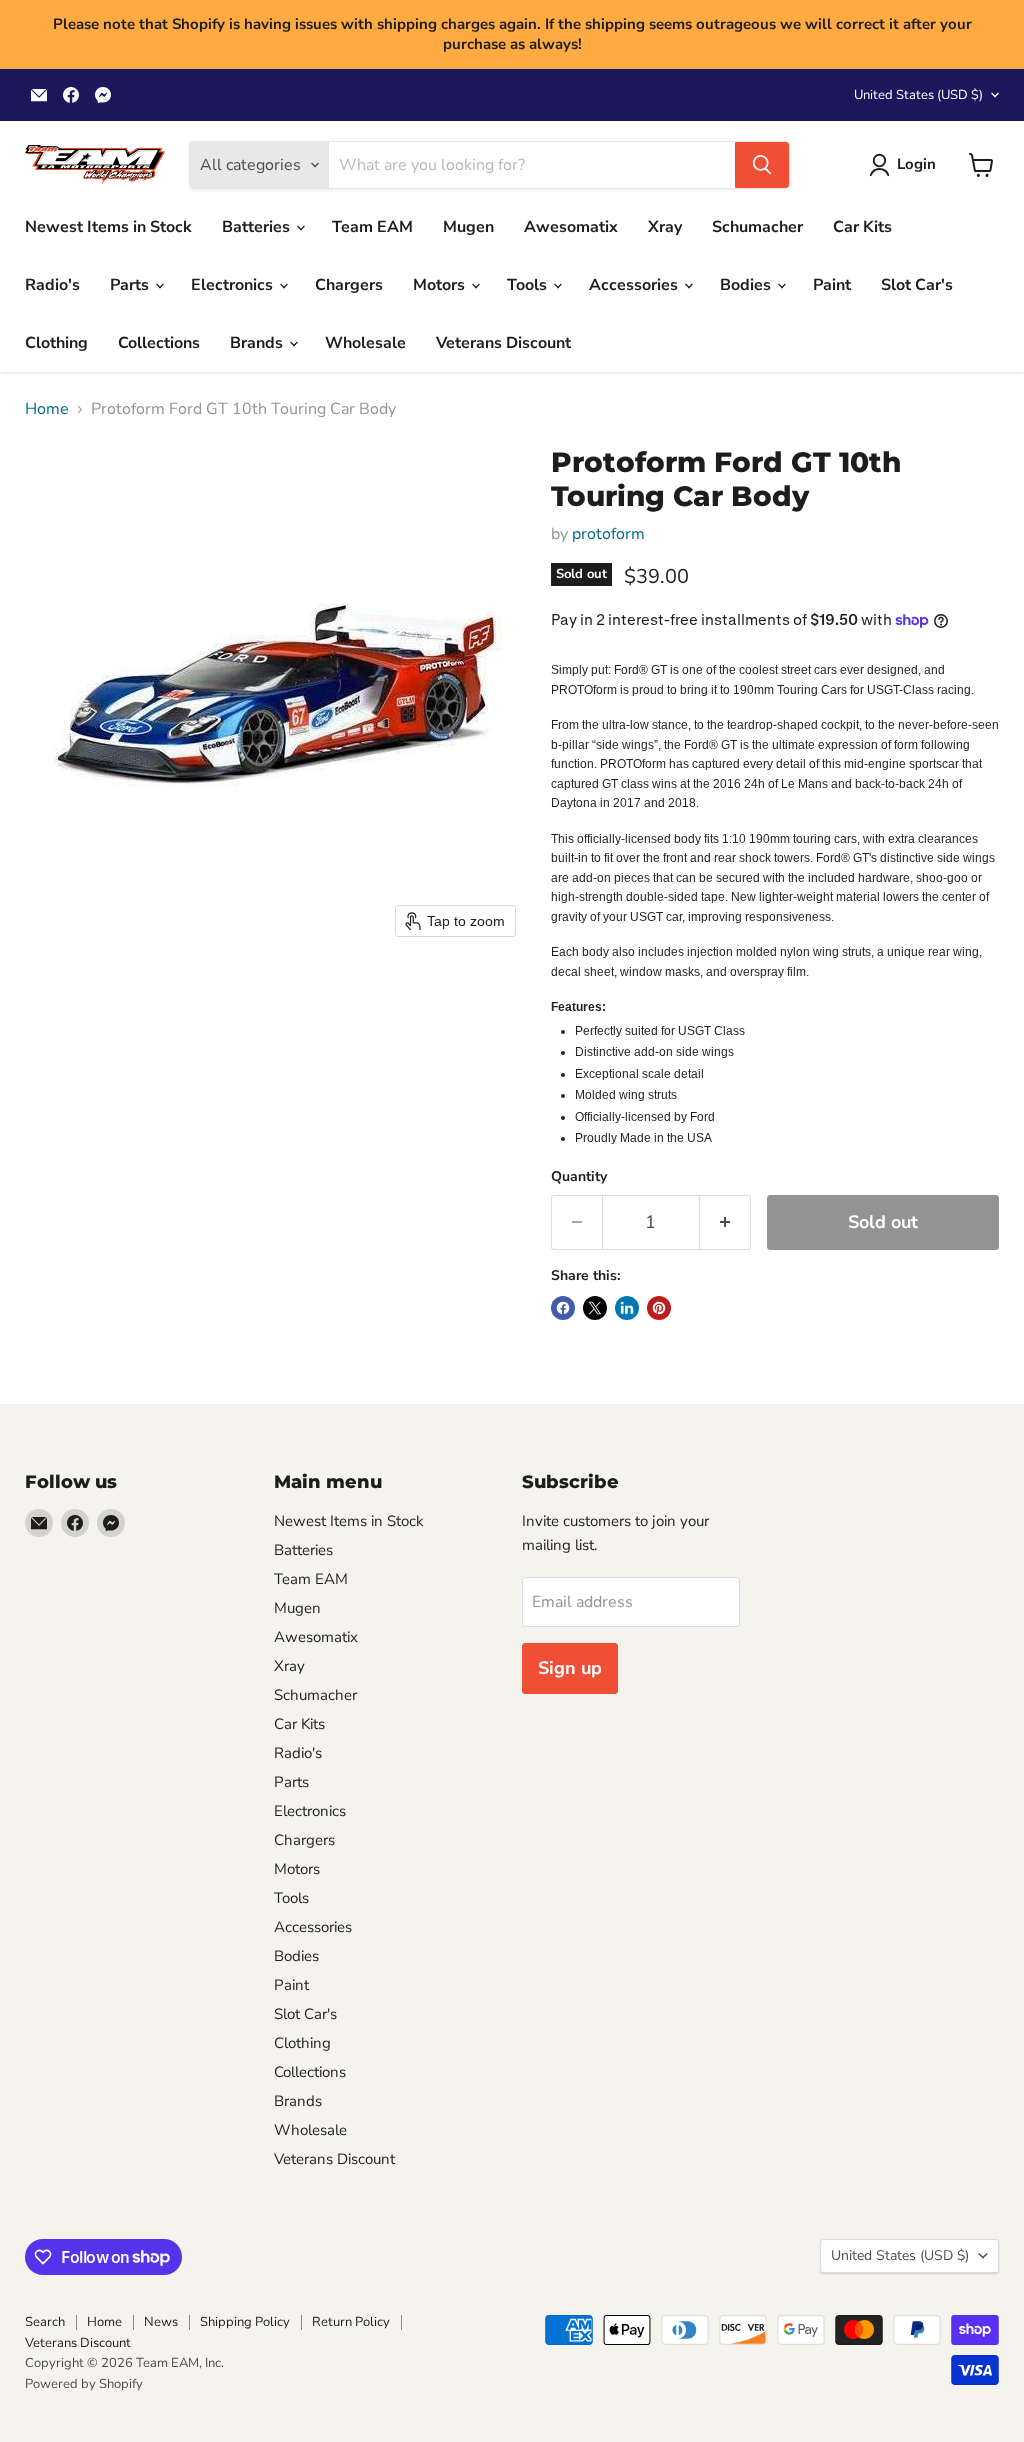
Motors (441, 285)
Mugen (468, 227)
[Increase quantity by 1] (725, 1222)
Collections (159, 343)
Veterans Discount (503, 343)
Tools (529, 285)
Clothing (56, 343)
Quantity (579, 1177)
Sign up (570, 1668)
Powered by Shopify (84, 2384)
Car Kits (862, 227)
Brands (258, 343)
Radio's (52, 285)
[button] (906, 165)
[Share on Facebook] (563, 1308)
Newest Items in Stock (108, 227)
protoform (608, 534)
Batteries (258, 227)
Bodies (747, 285)
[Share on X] (595, 1308)
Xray (665, 227)
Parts (131, 285)
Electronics (234, 285)
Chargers (349, 285)
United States (918, 95)
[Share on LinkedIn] (627, 1308)
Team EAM (372, 227)
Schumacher (757, 227)
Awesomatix (571, 227)
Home (47, 409)
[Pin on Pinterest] (659, 1308)
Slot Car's (917, 285)
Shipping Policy (245, 2322)
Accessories (635, 285)
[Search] (762, 165)
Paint (832, 285)
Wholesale (365, 343)
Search (45, 2322)
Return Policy (351, 2322)
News (161, 2322)
